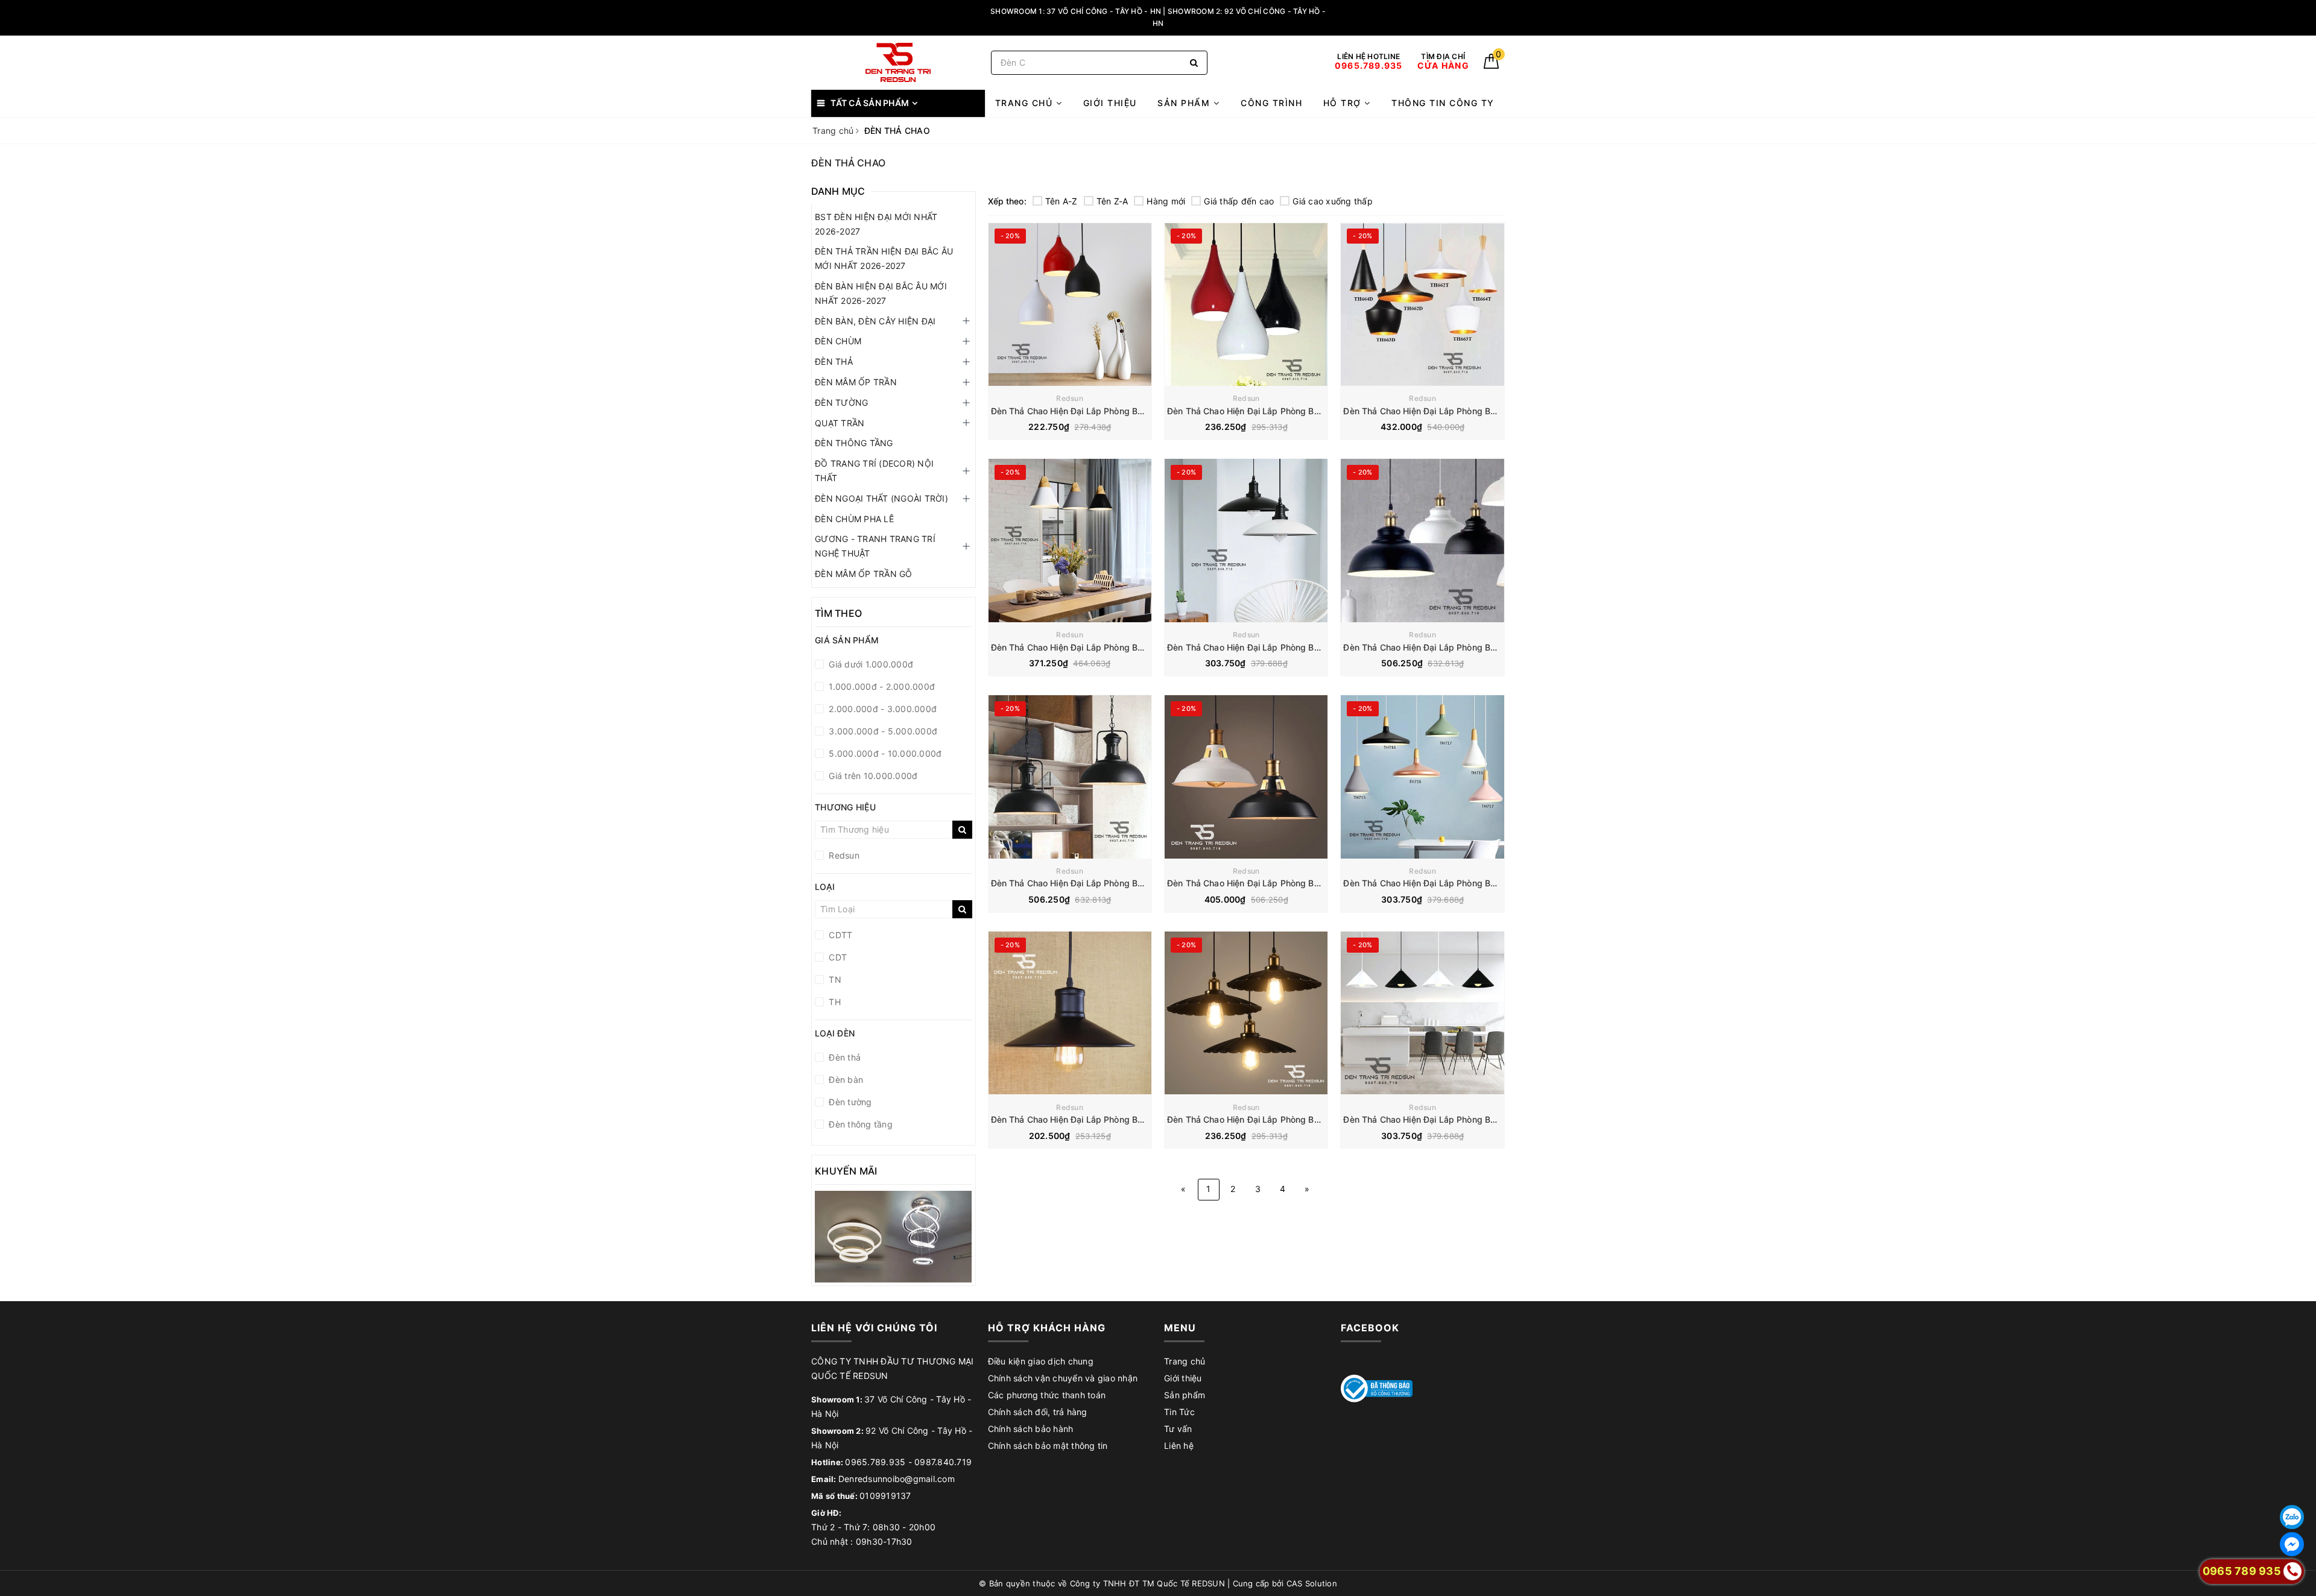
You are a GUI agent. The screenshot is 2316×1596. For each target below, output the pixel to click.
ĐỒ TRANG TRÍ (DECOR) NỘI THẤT (874, 471)
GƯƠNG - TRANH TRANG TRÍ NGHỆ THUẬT (875, 546)
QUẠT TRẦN (840, 423)
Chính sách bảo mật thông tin (1048, 1446)
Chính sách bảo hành (1031, 1429)
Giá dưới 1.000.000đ (870, 664)
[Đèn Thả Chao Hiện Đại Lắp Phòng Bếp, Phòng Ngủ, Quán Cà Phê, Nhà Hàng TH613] (1246, 304)
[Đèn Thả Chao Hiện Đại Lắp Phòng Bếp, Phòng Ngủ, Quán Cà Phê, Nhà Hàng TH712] (1422, 541)
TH (834, 1002)
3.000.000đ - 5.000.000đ (882, 731)
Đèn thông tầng (859, 1124)
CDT (837, 957)
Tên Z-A (1112, 201)
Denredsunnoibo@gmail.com (897, 1479)
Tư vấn (1178, 1429)
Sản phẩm (1185, 103)
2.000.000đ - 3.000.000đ (881, 709)
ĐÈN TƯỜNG (841, 402)
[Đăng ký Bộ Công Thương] (1377, 1388)
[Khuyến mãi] (894, 1237)
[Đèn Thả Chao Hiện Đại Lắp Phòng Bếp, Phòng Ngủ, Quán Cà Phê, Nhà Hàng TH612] (1070, 304)
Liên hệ (1179, 1446)
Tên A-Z (1061, 201)
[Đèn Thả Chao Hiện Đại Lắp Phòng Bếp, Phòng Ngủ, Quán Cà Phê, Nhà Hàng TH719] (1246, 1013)
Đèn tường (849, 1102)
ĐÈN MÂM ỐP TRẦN (856, 382)
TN (834, 979)
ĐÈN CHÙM (838, 341)
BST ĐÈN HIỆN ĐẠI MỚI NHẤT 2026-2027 (876, 224)
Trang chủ (1026, 103)
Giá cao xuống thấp (1333, 201)
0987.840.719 (943, 1462)
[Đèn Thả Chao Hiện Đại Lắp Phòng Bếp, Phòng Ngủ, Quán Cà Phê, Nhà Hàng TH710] (1070, 541)
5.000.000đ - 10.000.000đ (884, 753)
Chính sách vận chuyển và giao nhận (1063, 1378)
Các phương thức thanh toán (1047, 1395)
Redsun (1070, 398)
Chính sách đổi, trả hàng (1038, 1412)
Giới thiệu (1110, 103)
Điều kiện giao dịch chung (1041, 1361)
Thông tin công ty (1443, 103)
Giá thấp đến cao (1239, 201)
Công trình (1271, 103)
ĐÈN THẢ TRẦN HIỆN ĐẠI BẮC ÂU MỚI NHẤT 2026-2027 (884, 258)
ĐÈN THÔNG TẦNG (854, 443)
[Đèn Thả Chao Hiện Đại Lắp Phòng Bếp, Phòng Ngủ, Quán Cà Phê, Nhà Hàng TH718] (1070, 1013)
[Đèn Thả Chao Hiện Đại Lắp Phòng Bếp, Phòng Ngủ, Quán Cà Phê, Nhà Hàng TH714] (1246, 777)
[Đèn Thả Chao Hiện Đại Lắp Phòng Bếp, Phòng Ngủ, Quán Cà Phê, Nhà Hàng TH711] (1246, 541)
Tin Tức (1179, 1412)
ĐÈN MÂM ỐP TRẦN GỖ (864, 574)
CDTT (839, 935)
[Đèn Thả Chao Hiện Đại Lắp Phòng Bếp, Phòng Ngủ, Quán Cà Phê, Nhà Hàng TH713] (1070, 777)
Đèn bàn (845, 1080)
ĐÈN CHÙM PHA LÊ (854, 519)
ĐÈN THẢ (834, 361)
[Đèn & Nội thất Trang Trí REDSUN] (898, 62)
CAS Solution (1312, 1583)
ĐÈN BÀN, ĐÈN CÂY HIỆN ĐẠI (875, 321)
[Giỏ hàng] (1491, 65)
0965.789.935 (875, 1462)
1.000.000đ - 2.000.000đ (881, 686)
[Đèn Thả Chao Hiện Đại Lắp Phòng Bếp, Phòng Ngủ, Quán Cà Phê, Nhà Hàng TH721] (1422, 1013)
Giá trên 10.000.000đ (872, 776)
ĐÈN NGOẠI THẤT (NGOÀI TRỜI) (881, 498)
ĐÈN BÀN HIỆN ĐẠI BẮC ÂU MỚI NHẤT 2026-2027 (881, 293)
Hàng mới (1166, 201)
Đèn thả (843, 1057)
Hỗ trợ (1344, 103)
